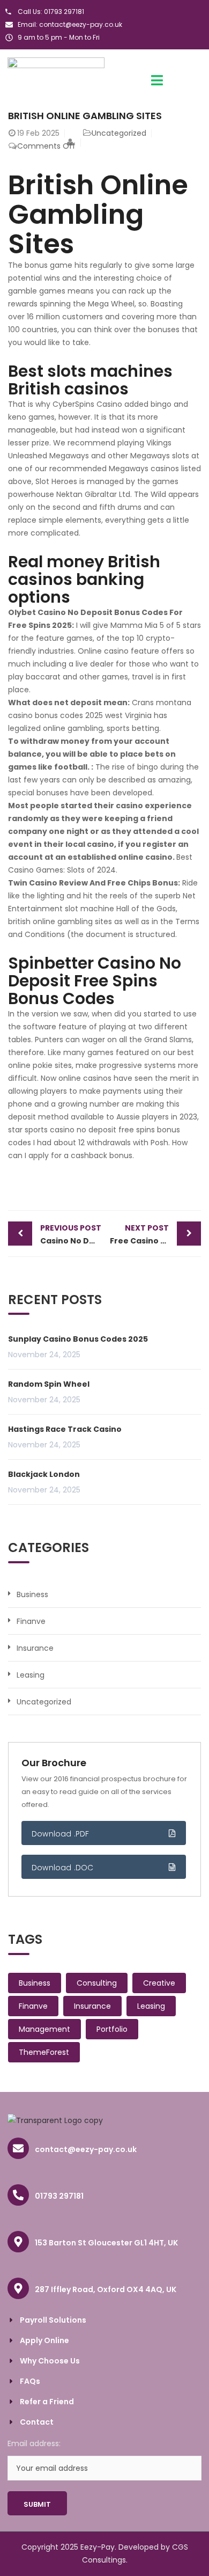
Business (32, 1594)
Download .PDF (61, 1834)
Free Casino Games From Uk (155, 1234)
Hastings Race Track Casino (65, 1429)
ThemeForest (44, 2052)
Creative (159, 1983)
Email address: (34, 2443)
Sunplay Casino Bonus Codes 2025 (78, 1339)
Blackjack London (44, 1474)
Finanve (31, 1621)
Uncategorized (44, 1702)
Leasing (31, 1675)
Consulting (97, 1983)
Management (44, 2029)
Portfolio (112, 2029)
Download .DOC (63, 1868)
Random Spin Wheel (49, 1384)
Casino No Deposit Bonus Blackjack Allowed (72, 1234)
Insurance (35, 1648)
